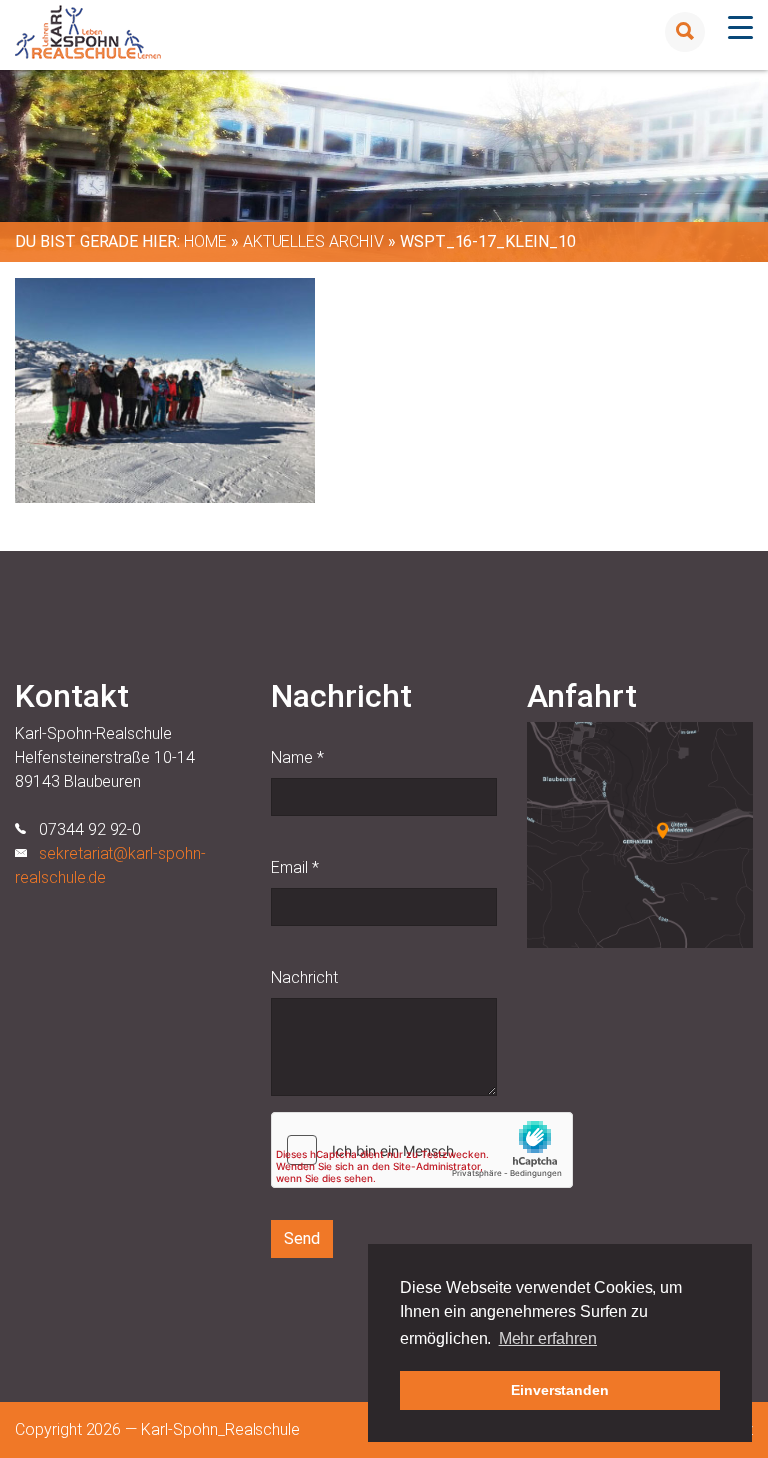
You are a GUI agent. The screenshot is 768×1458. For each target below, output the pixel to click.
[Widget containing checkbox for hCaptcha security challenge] (422, 1150)
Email (295, 867)
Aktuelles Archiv (313, 241)
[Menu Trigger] (740, 27)
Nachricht (304, 977)
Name (297, 757)
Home (205, 241)
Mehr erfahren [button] (548, 1338)
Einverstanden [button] (560, 1390)
